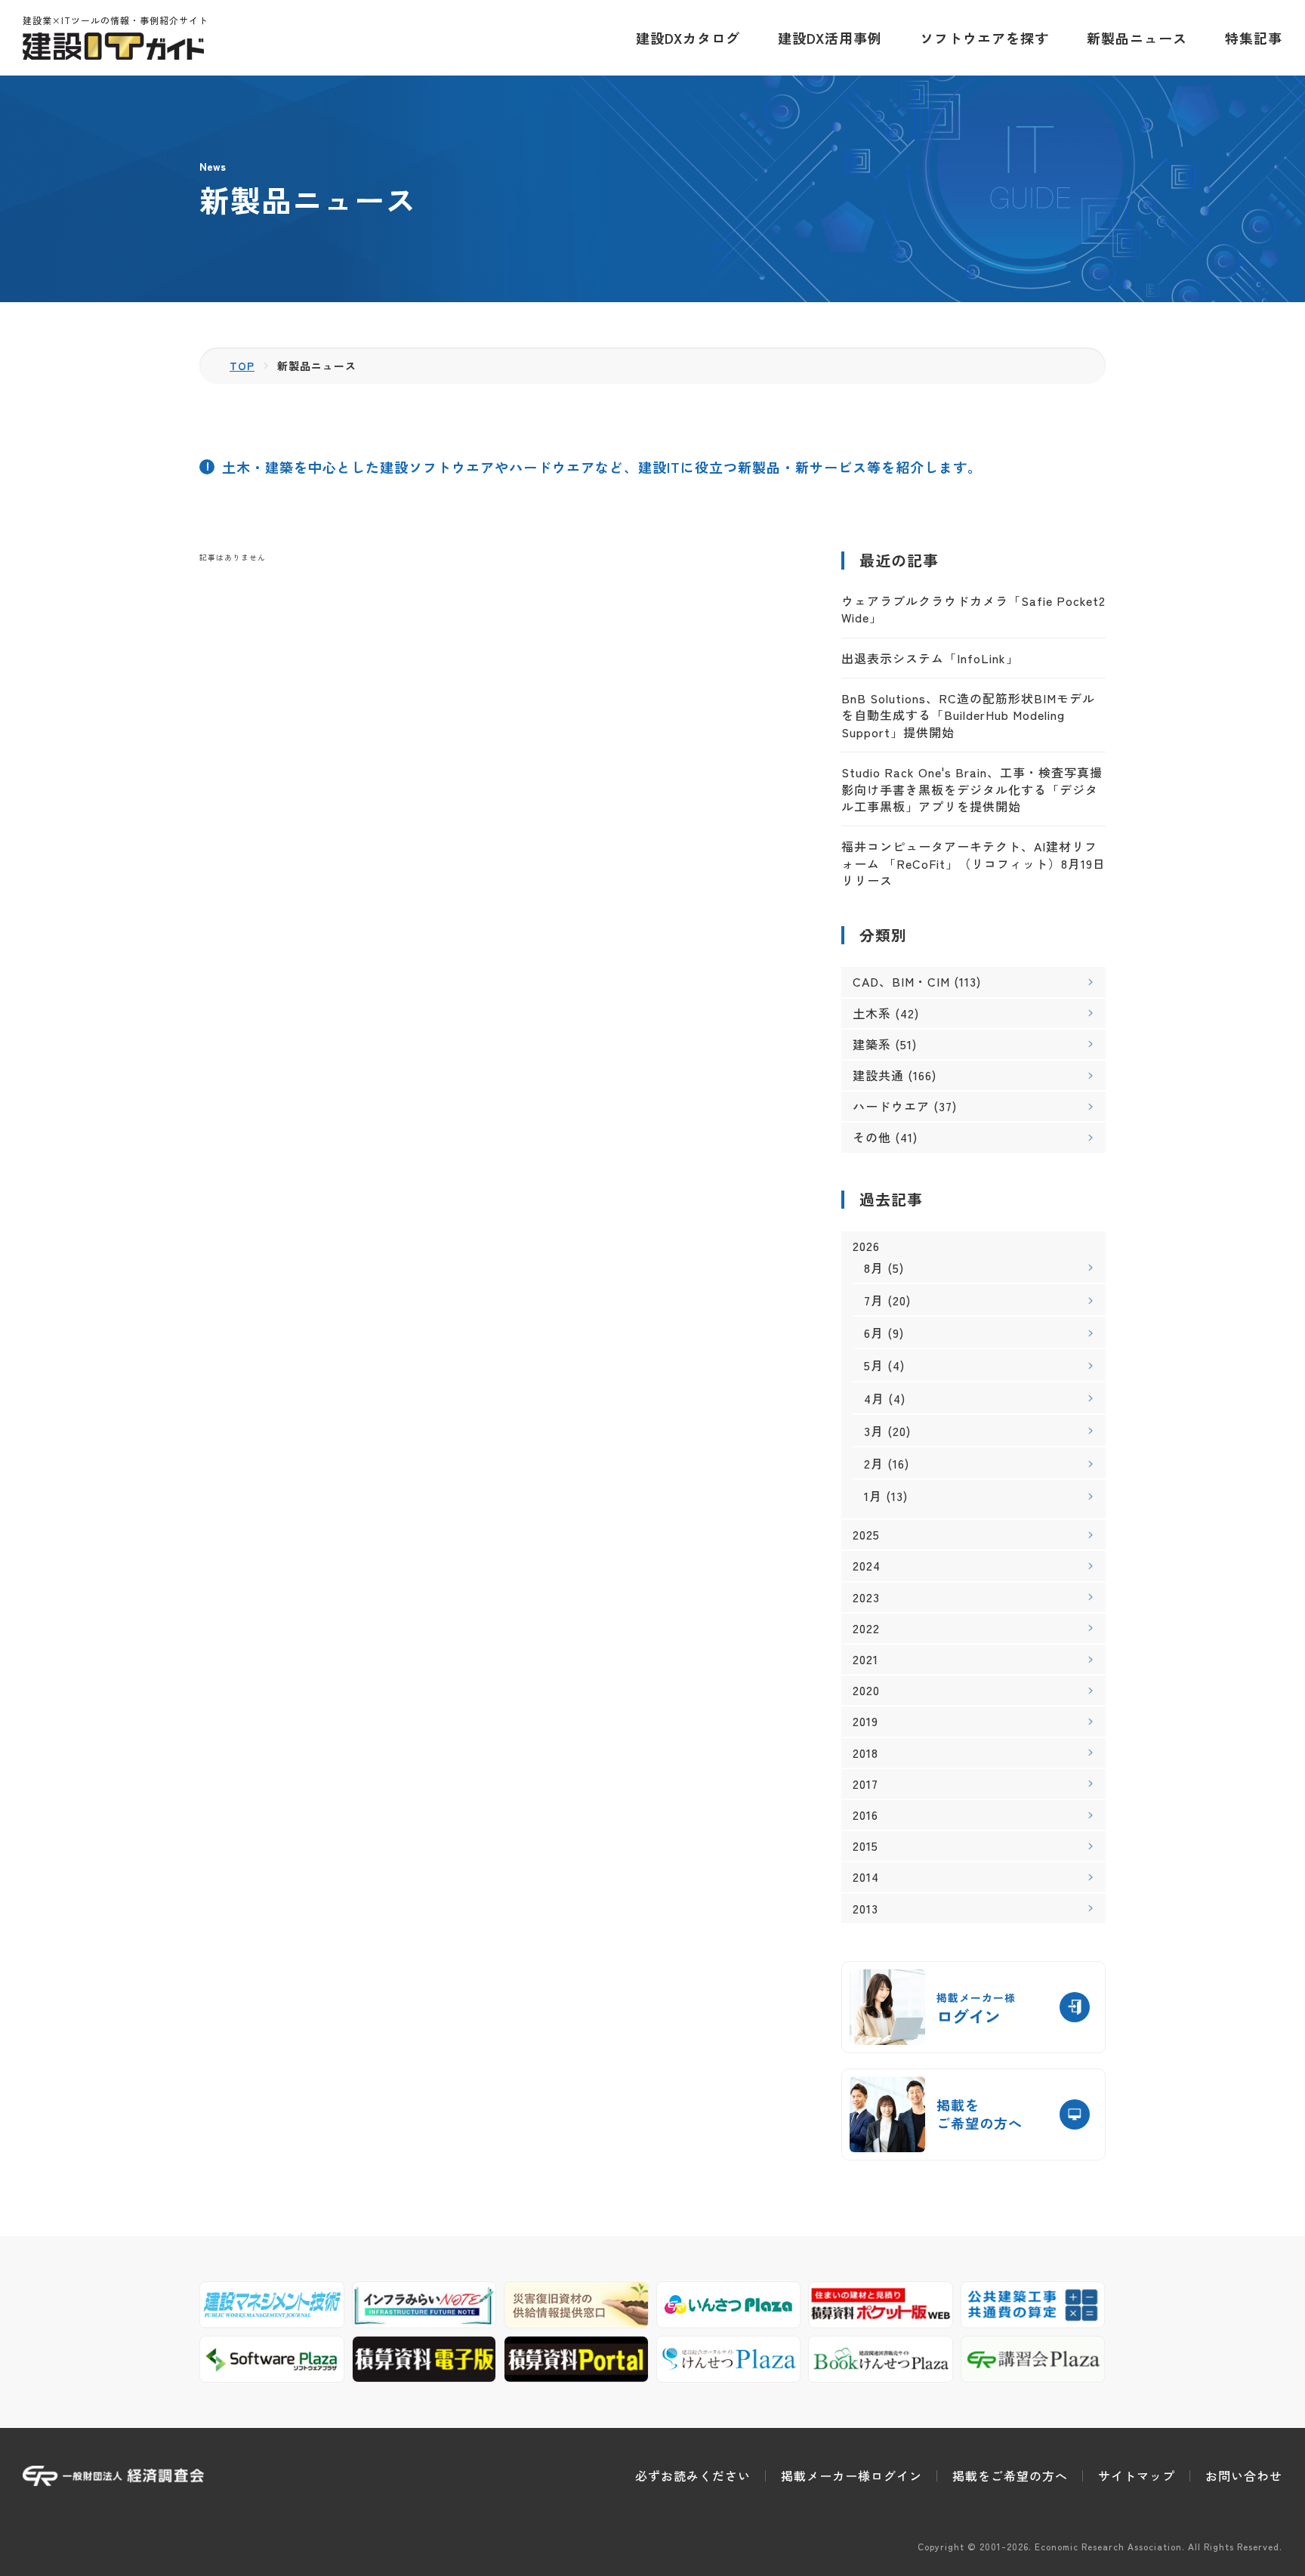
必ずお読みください (693, 2476)
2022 (866, 1628)
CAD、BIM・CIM (901, 981)
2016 (865, 1815)
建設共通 (878, 1075)
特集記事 (1254, 38)
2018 (865, 1753)
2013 (865, 1909)
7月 (874, 1300)
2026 (866, 1246)
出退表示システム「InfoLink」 (930, 658)
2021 (865, 1659)
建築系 (872, 1044)
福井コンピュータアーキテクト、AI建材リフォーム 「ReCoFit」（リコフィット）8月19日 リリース (973, 863)
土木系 (872, 1013)
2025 (866, 1535)
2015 (865, 1846)
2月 (874, 1463)
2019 (865, 1721)
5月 (874, 1365)
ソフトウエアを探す (984, 38)
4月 (874, 1398)
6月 (874, 1333)
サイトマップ (1137, 2476)
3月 (874, 1431)
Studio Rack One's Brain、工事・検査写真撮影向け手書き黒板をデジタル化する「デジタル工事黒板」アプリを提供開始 (972, 789)
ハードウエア (891, 1106)
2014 (866, 1877)
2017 (865, 1784)
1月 (873, 1496)
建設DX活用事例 (830, 38)
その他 (872, 1137)
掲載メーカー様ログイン (851, 2476)
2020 (866, 1690)
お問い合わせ (1244, 2476)
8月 (874, 1268)
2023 (866, 1597)
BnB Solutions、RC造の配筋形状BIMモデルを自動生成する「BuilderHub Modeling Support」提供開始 (968, 715)
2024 (867, 1566)
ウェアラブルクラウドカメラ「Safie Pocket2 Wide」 (973, 609)
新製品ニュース (1137, 38)
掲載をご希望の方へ (1010, 2476)
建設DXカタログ (688, 38)
